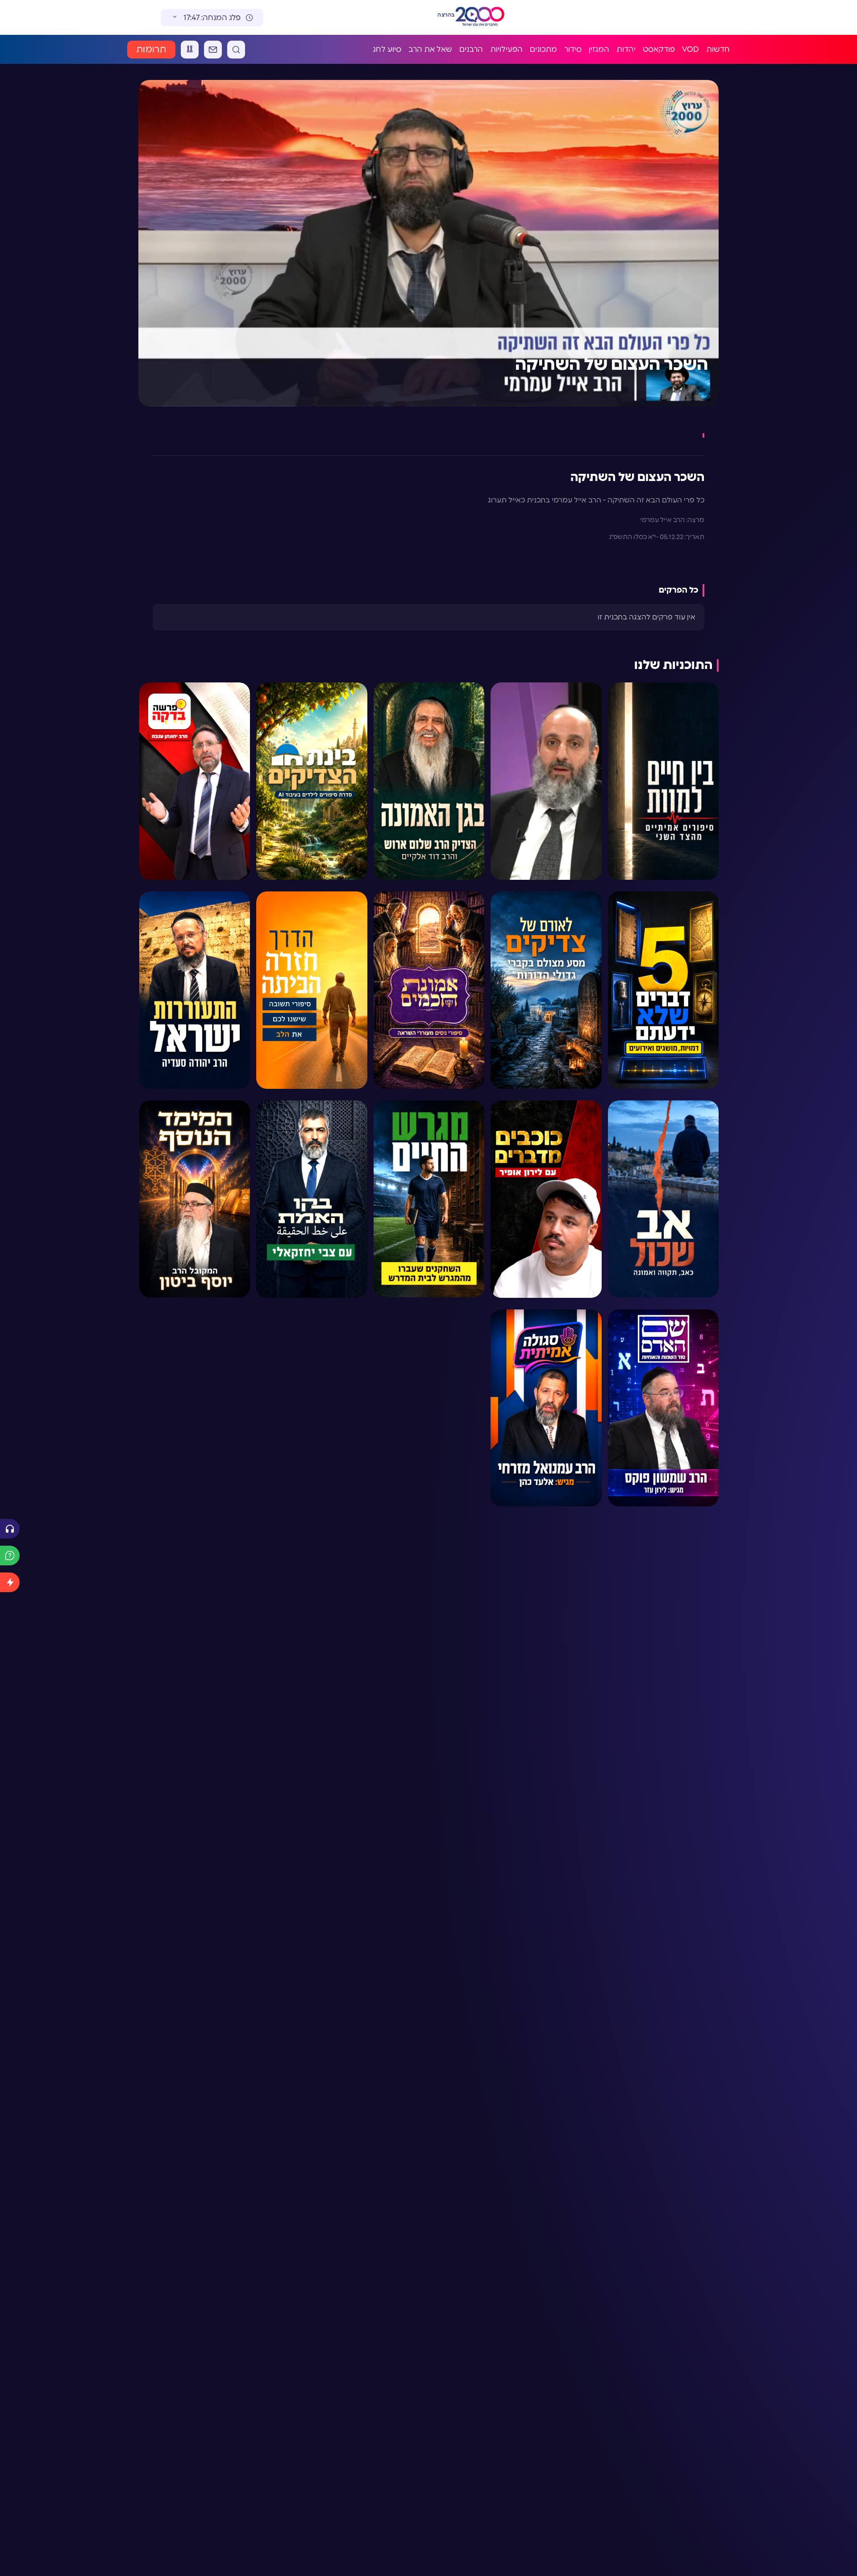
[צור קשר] (213, 50)
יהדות (626, 49)
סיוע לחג (387, 49)
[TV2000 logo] (488, 17)
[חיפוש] (236, 50)
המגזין (599, 49)
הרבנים (471, 49)
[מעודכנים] (10, 1582)
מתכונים (543, 49)
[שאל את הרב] (10, 1556)
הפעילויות (506, 49)
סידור (573, 49)
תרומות (151, 50)
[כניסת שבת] (190, 50)
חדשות (718, 49)
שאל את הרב (430, 49)
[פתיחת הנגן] (10, 1529)
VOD (691, 49)
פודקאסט (659, 49)
